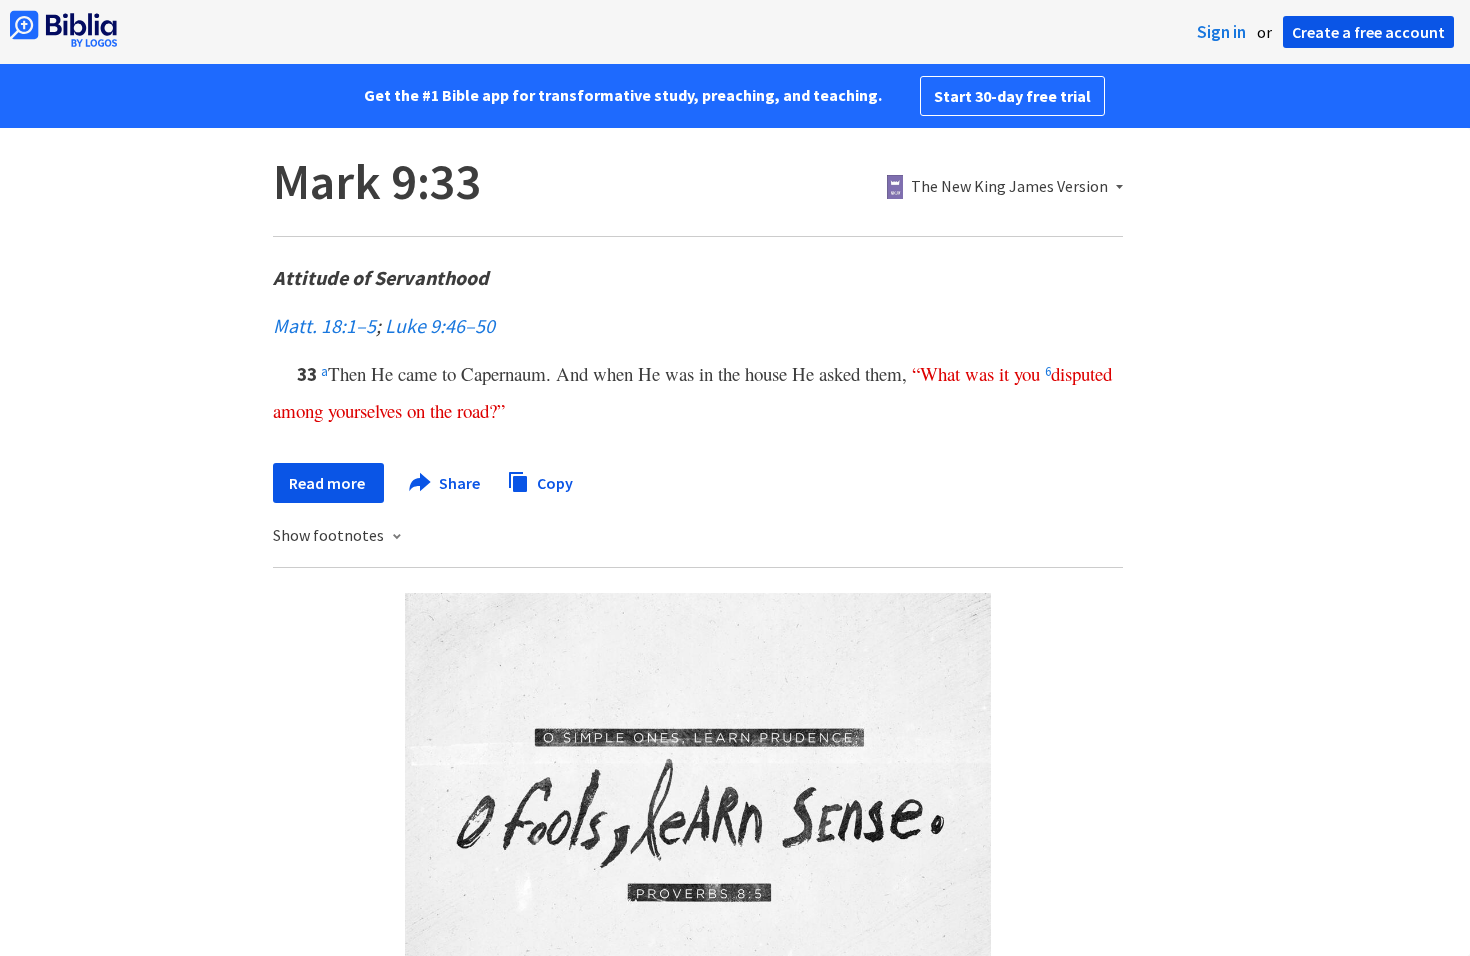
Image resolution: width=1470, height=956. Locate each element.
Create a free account (1368, 32)
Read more (328, 483)
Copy (553, 482)
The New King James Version (1009, 187)
